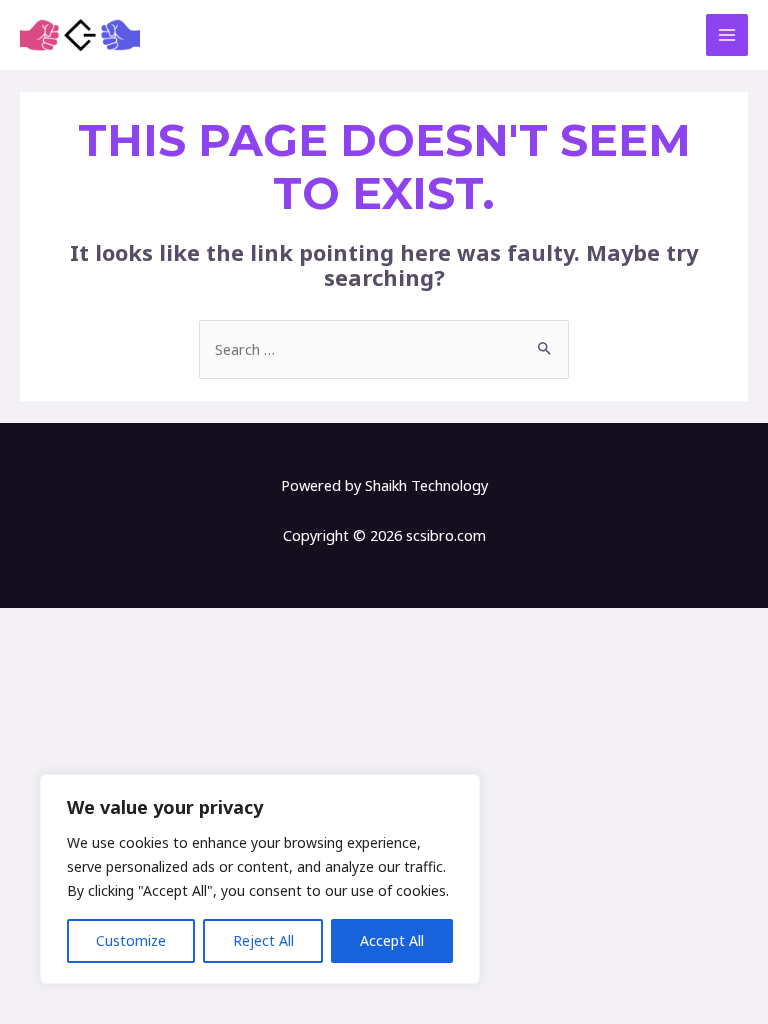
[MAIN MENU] (727, 35)
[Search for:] (384, 349)
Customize (131, 940)
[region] (260, 879)
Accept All (392, 940)
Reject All (263, 940)
